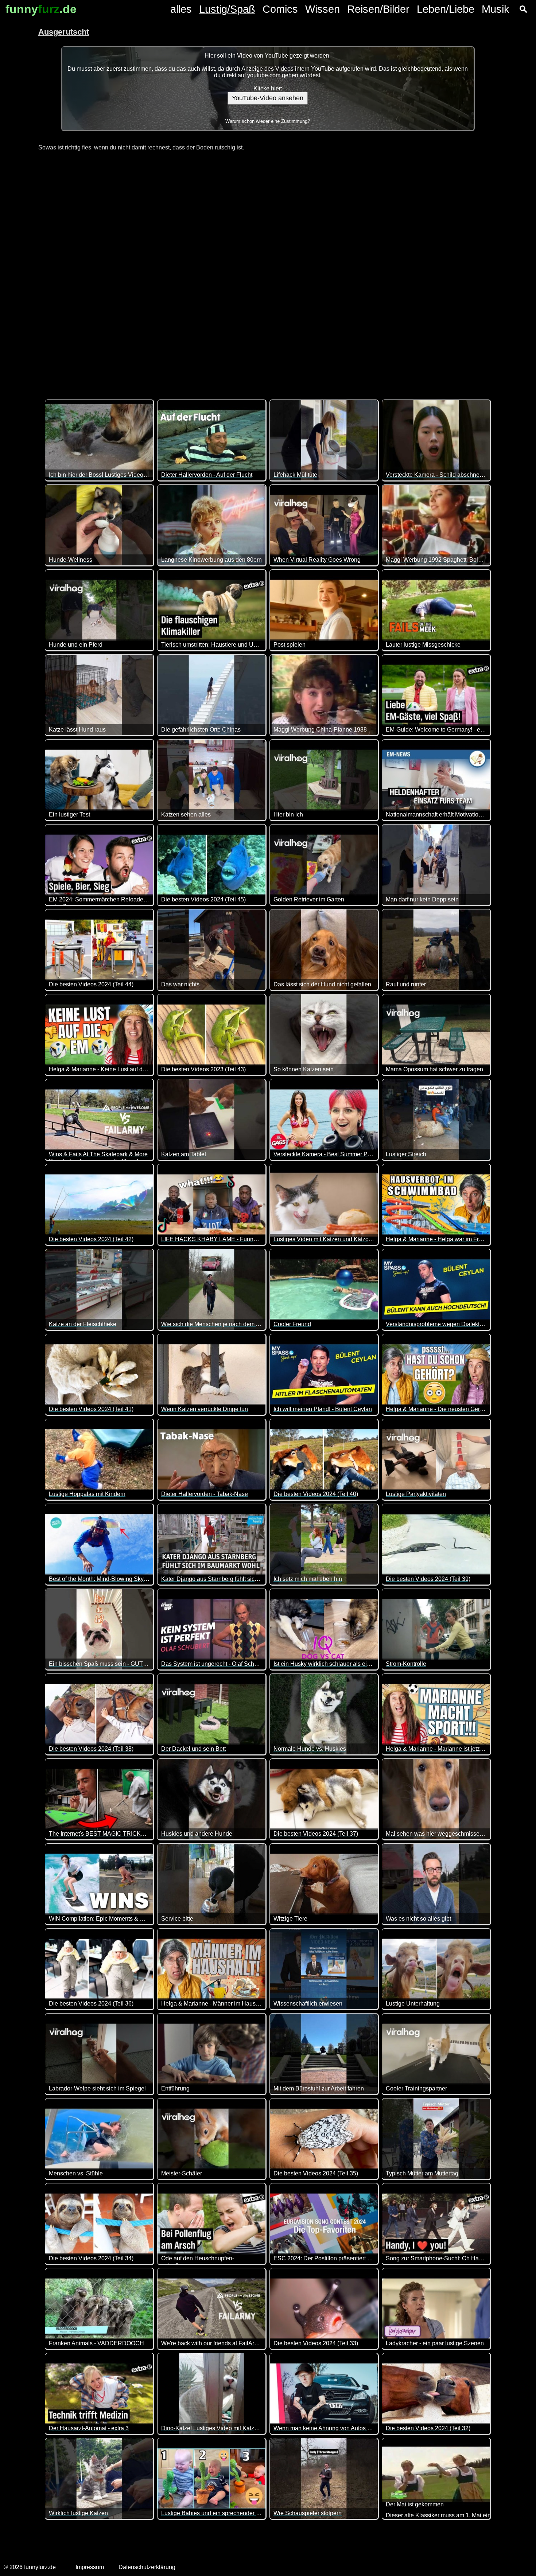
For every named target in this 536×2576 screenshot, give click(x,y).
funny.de (41, 9)
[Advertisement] (268, 271)
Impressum (90, 2567)
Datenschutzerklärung (147, 2567)
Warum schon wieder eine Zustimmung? (268, 121)
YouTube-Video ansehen (268, 98)
